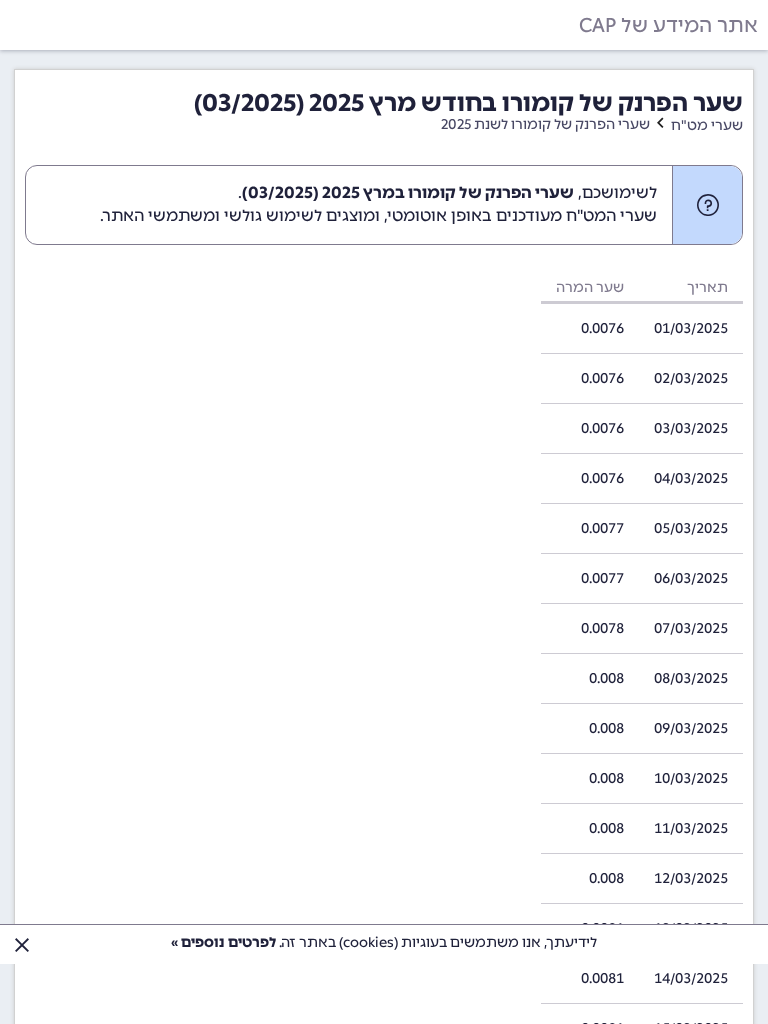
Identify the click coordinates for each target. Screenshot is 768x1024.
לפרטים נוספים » (223, 942)
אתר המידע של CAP (668, 25)
